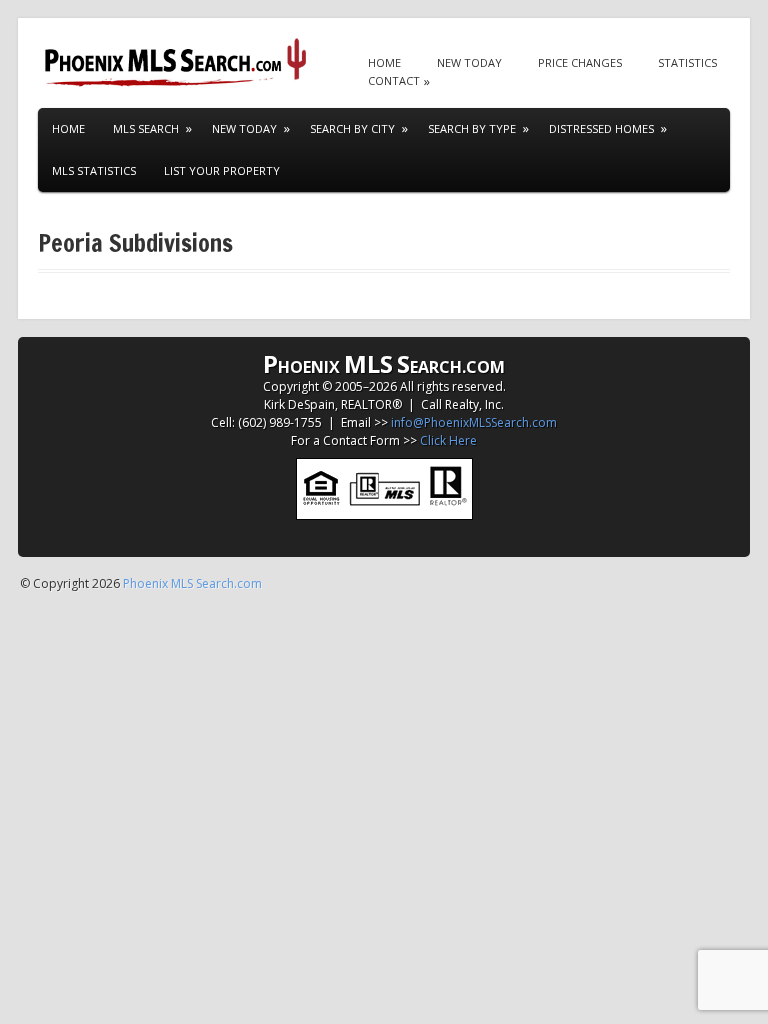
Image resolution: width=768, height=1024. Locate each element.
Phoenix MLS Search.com (192, 583)
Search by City (352, 128)
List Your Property (222, 170)
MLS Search (146, 128)
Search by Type (472, 128)
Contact (394, 80)
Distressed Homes (601, 128)
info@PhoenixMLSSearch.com (474, 422)
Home (384, 62)
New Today (469, 62)
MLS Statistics (94, 170)
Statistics (687, 62)
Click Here (448, 440)
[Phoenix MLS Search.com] (178, 62)
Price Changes (580, 62)
